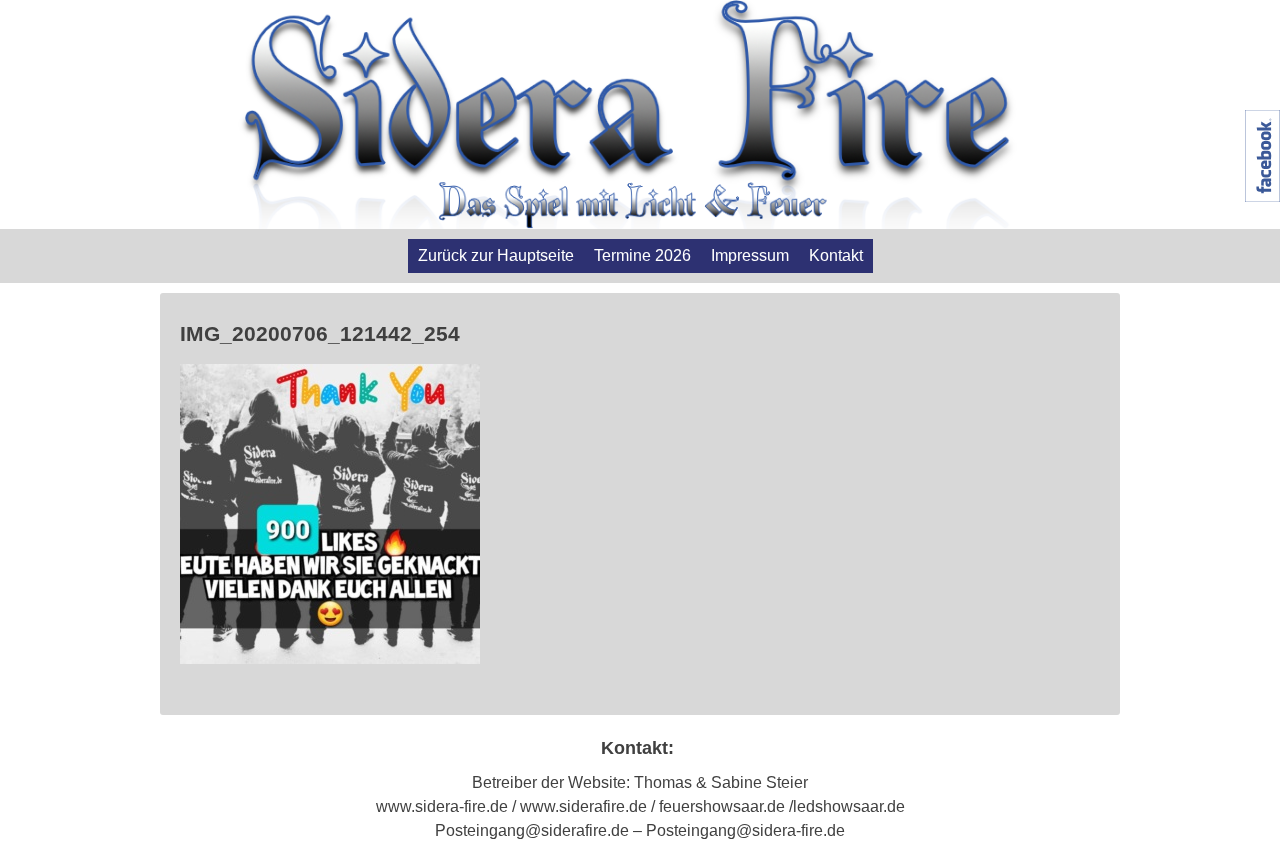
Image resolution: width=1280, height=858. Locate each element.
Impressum (750, 255)
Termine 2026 (642, 255)
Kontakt (836, 255)
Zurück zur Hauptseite (496, 255)
